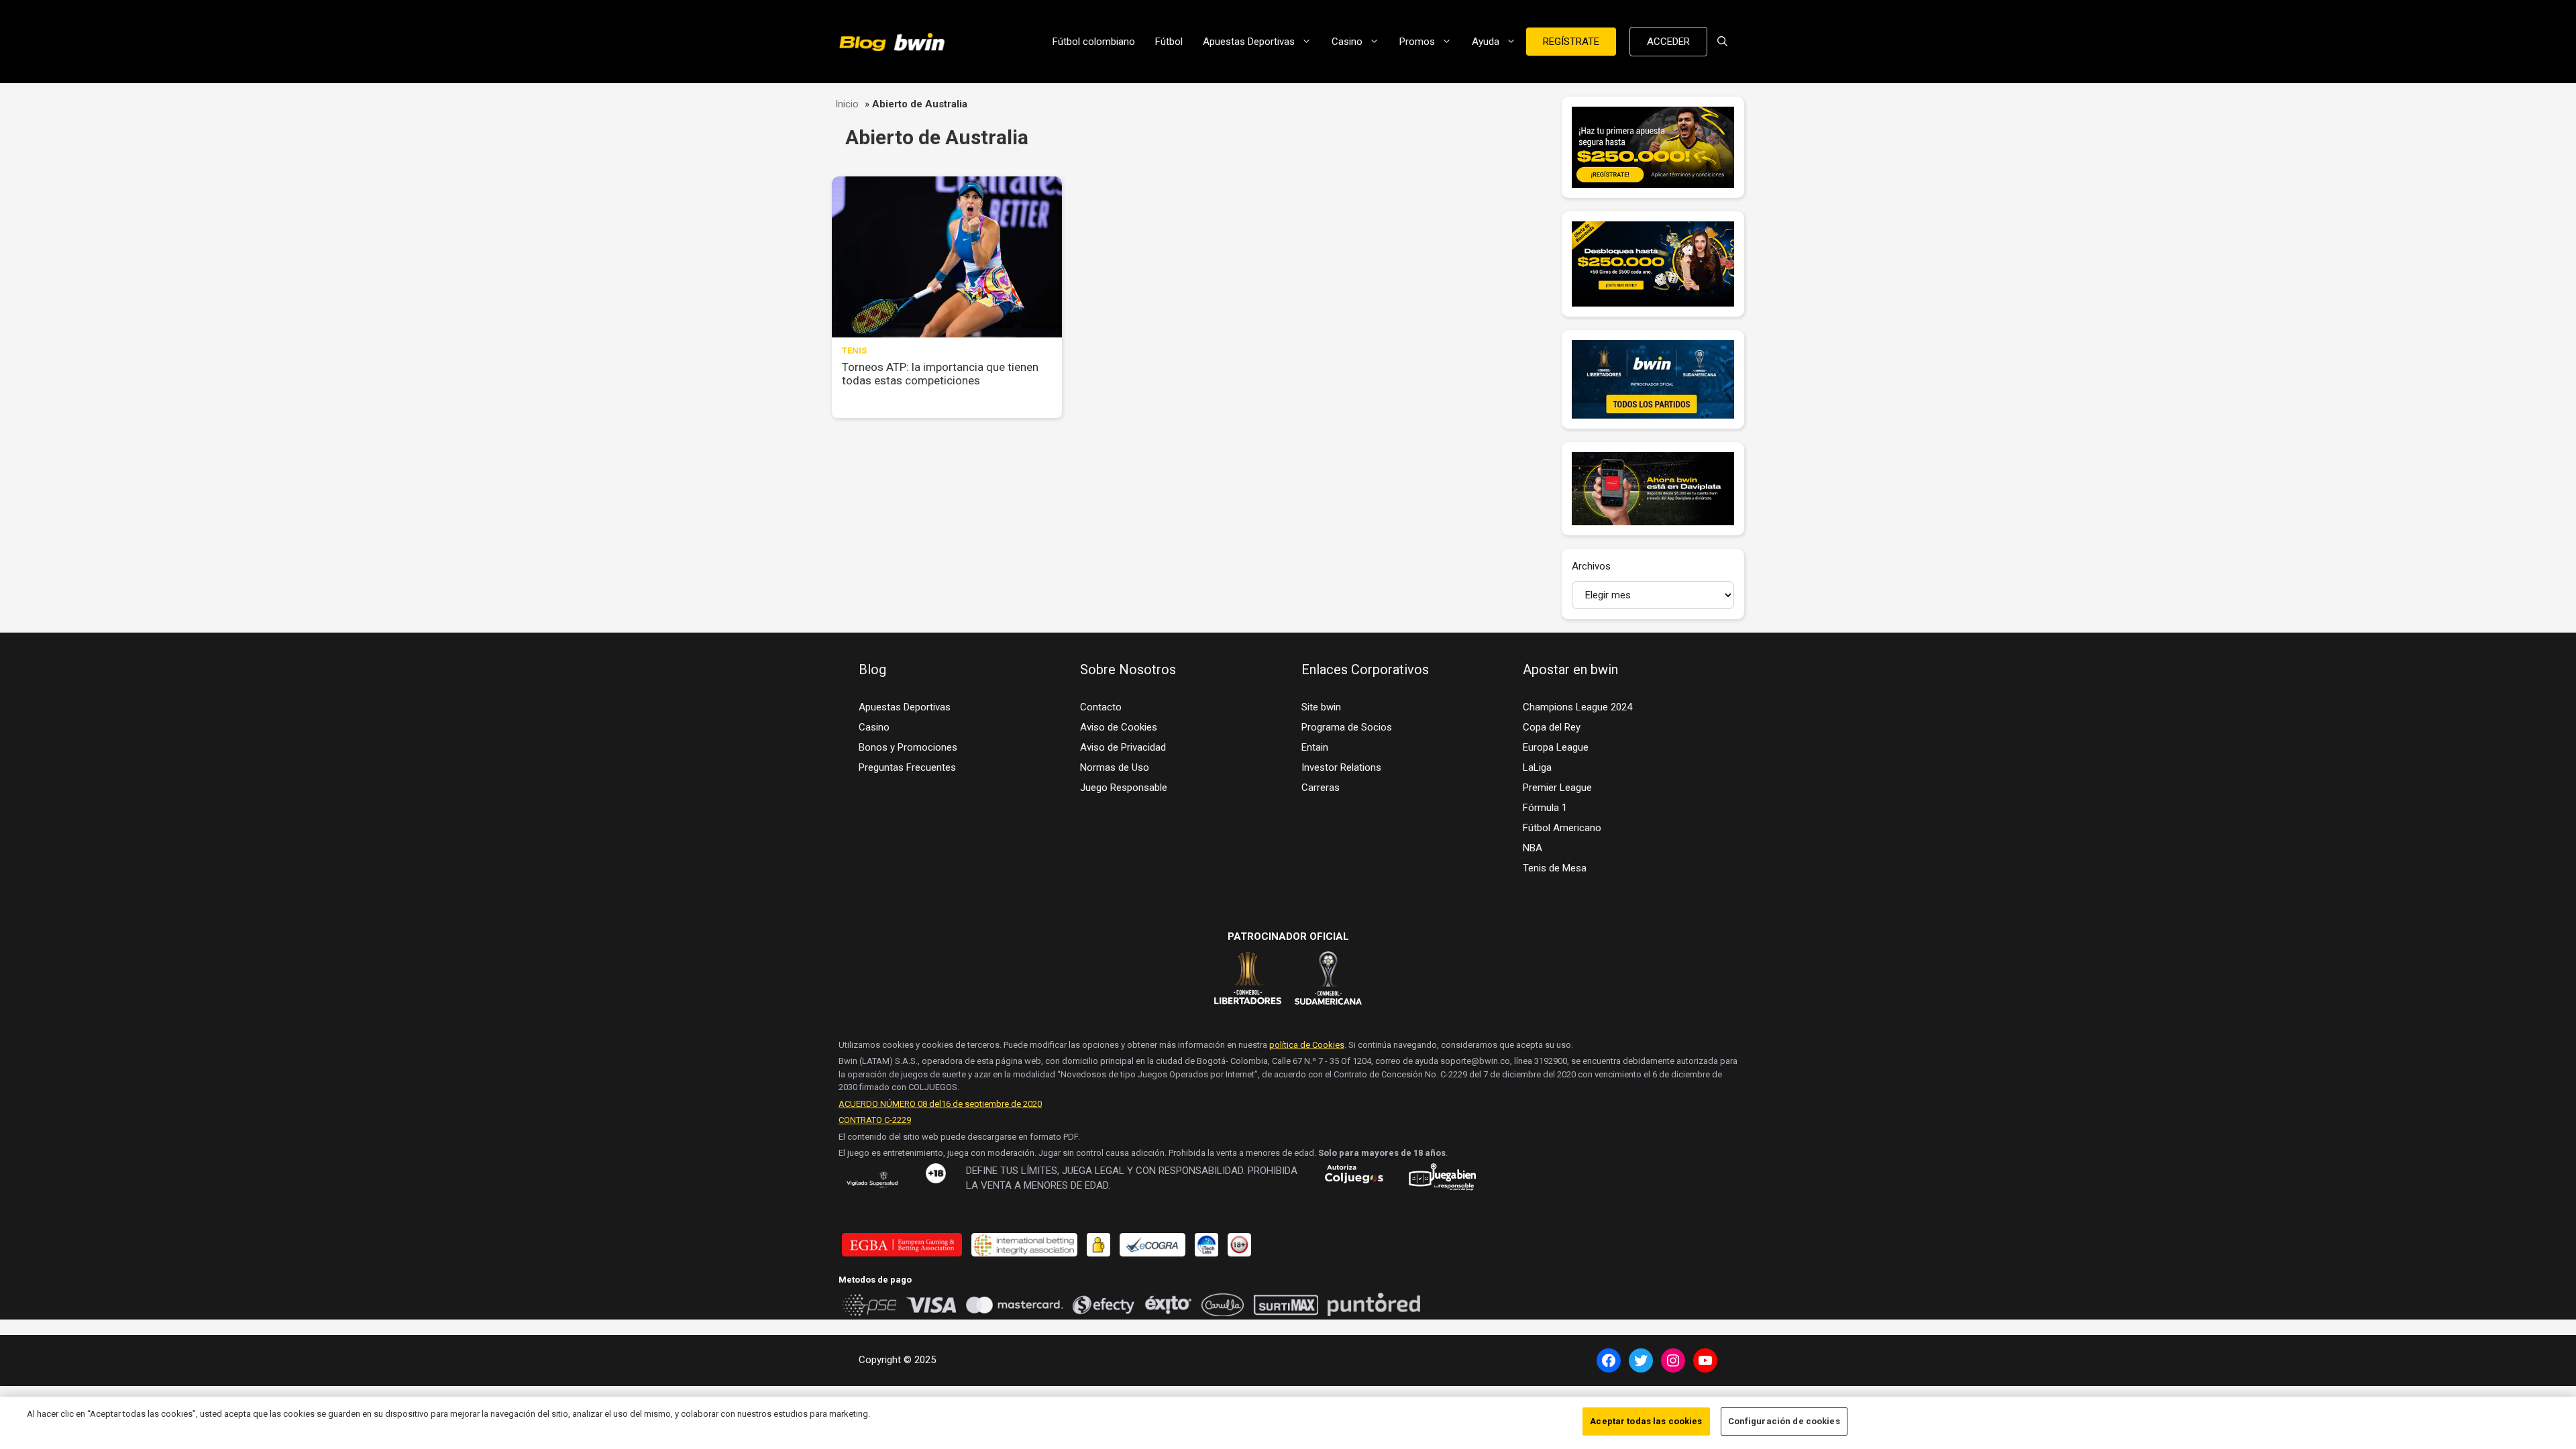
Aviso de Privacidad (1123, 747)
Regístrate (1571, 42)
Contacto (1101, 707)
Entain (1315, 747)
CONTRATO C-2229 (875, 1120)
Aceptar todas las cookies (1646, 1421)
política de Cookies (1307, 1045)
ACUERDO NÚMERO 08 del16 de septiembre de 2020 (940, 1104)
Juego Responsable (1124, 788)
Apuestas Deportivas (1249, 42)
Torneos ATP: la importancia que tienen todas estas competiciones (940, 374)
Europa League (1556, 747)
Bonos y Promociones (908, 747)
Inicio (847, 104)
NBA (1533, 848)
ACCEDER (1668, 42)
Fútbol (1169, 42)
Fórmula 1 (1545, 808)
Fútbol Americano (1562, 828)
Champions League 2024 (1577, 707)
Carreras (1321, 788)
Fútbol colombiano (1094, 42)
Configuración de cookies (1784, 1421)
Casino (1347, 42)
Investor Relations (1341, 767)
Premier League (1557, 788)
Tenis (854, 351)
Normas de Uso (1115, 767)
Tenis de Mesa (1555, 868)
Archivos (1591, 566)
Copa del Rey (1552, 727)
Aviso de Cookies (1119, 727)
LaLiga (1537, 767)
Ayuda (1486, 42)
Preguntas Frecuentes (907, 767)
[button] (1722, 42)
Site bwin (1321, 707)
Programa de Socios (1347, 727)
